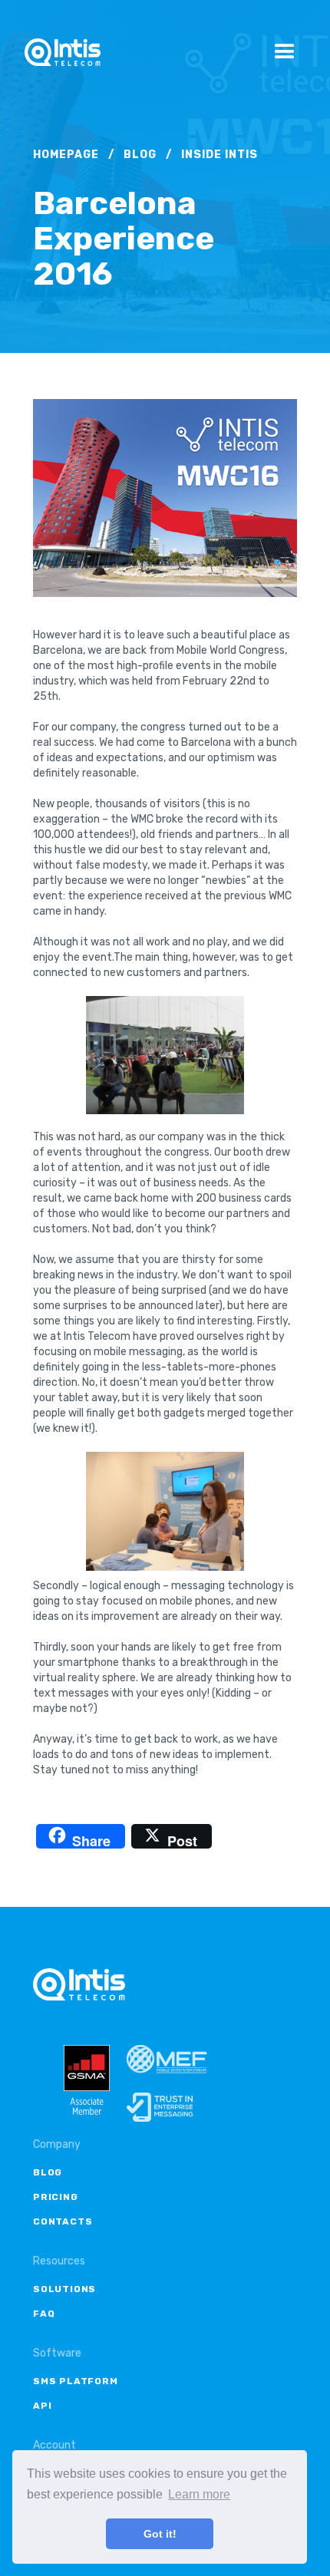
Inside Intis (219, 155)
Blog (140, 155)
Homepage (66, 155)
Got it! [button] (160, 2534)
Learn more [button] (199, 2494)
